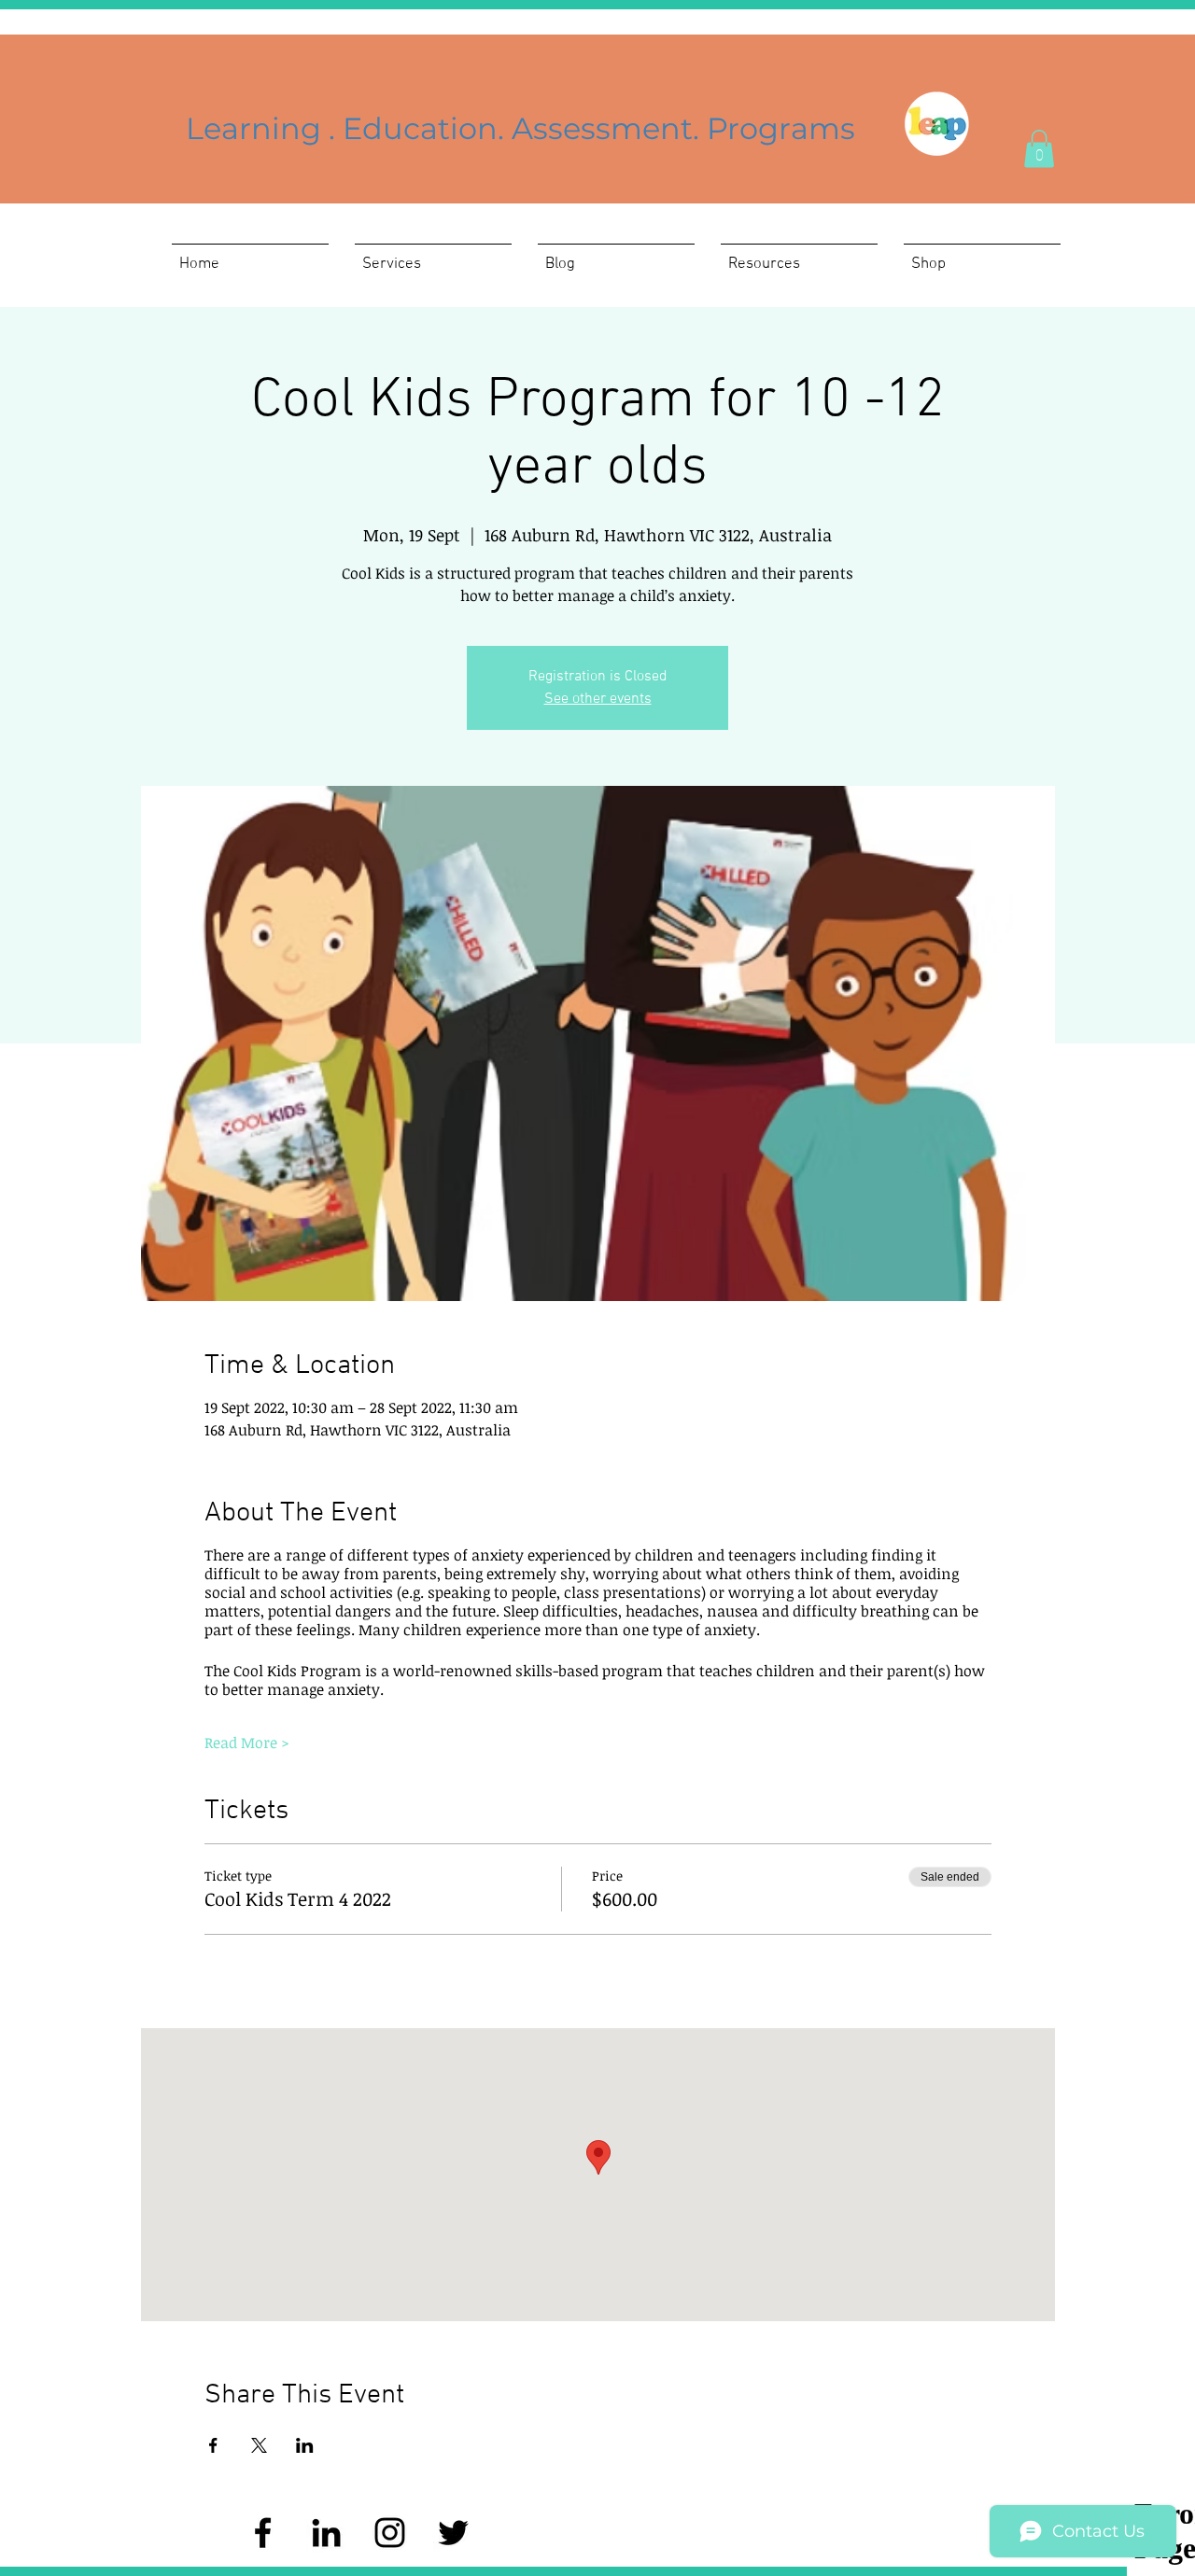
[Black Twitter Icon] (453, 2533)
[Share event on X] (259, 2445)
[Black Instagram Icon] (390, 2533)
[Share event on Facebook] (213, 2445)
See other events (598, 699)
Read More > (247, 1743)
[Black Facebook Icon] (263, 2533)
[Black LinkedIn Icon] (326, 2533)
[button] (1039, 149)
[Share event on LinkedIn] (305, 2445)
